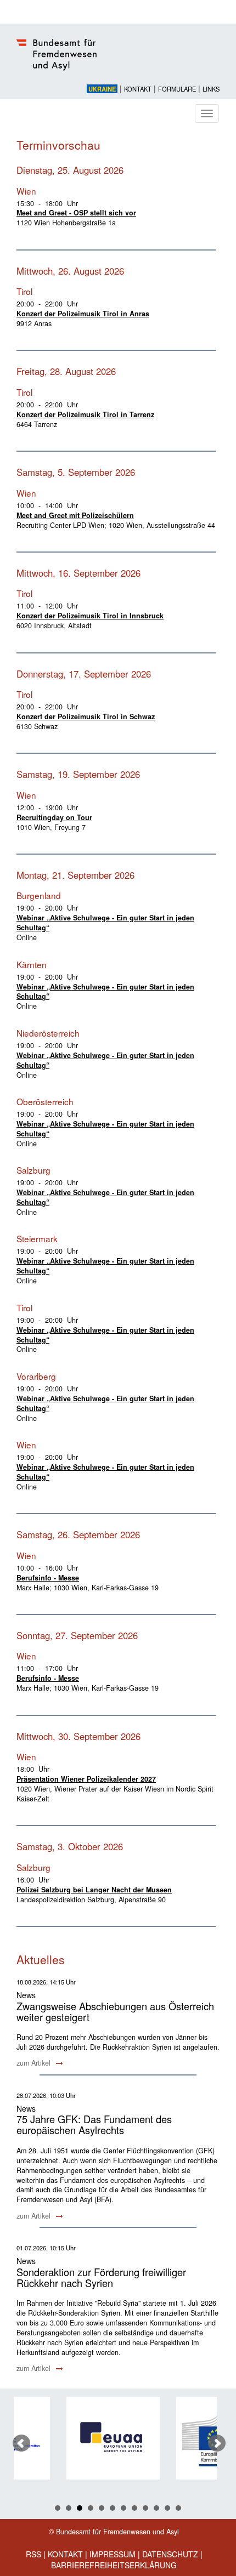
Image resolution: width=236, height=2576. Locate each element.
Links (211, 89)
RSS (33, 2554)
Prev (21, 2443)
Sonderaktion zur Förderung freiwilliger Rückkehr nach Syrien (101, 2277)
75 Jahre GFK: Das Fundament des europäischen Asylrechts (94, 2124)
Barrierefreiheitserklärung (114, 2565)
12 (178, 2508)
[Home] (118, 61)
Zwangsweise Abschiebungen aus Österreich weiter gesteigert (115, 2011)
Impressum (113, 2554)
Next (217, 2443)
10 (156, 2508)
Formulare (177, 89)
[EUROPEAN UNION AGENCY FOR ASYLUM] (86, 2438)
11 (167, 2508)
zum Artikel (35, 2063)
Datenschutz (170, 2554)
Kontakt (138, 89)
